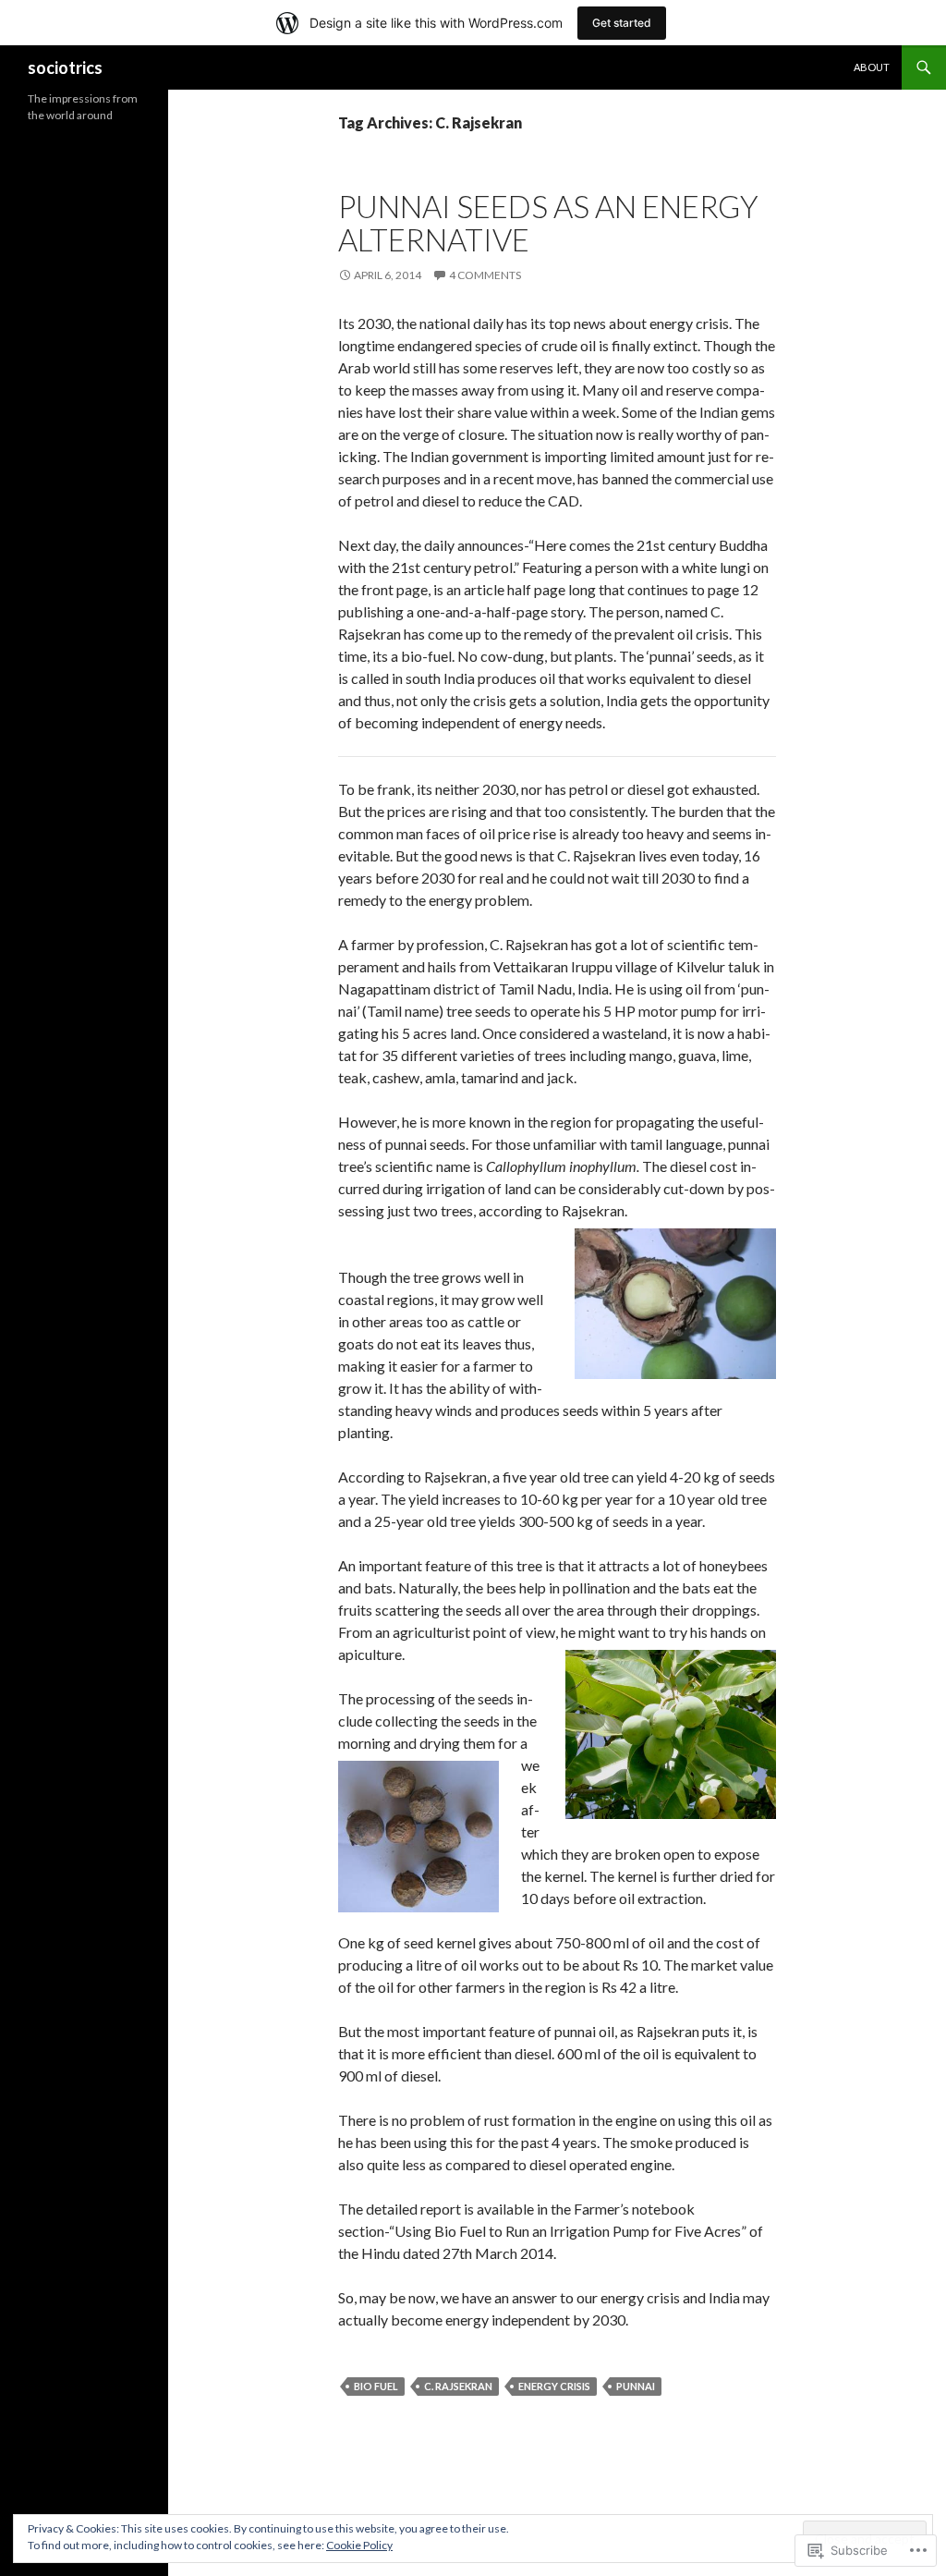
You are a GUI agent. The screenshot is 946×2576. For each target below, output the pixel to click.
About (872, 67)
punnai (636, 2386)
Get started (622, 23)
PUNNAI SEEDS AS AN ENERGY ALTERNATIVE (548, 223)
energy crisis (554, 2386)
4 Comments (485, 275)
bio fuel (376, 2386)
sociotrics (65, 67)
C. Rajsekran (458, 2386)
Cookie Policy (359, 2545)
